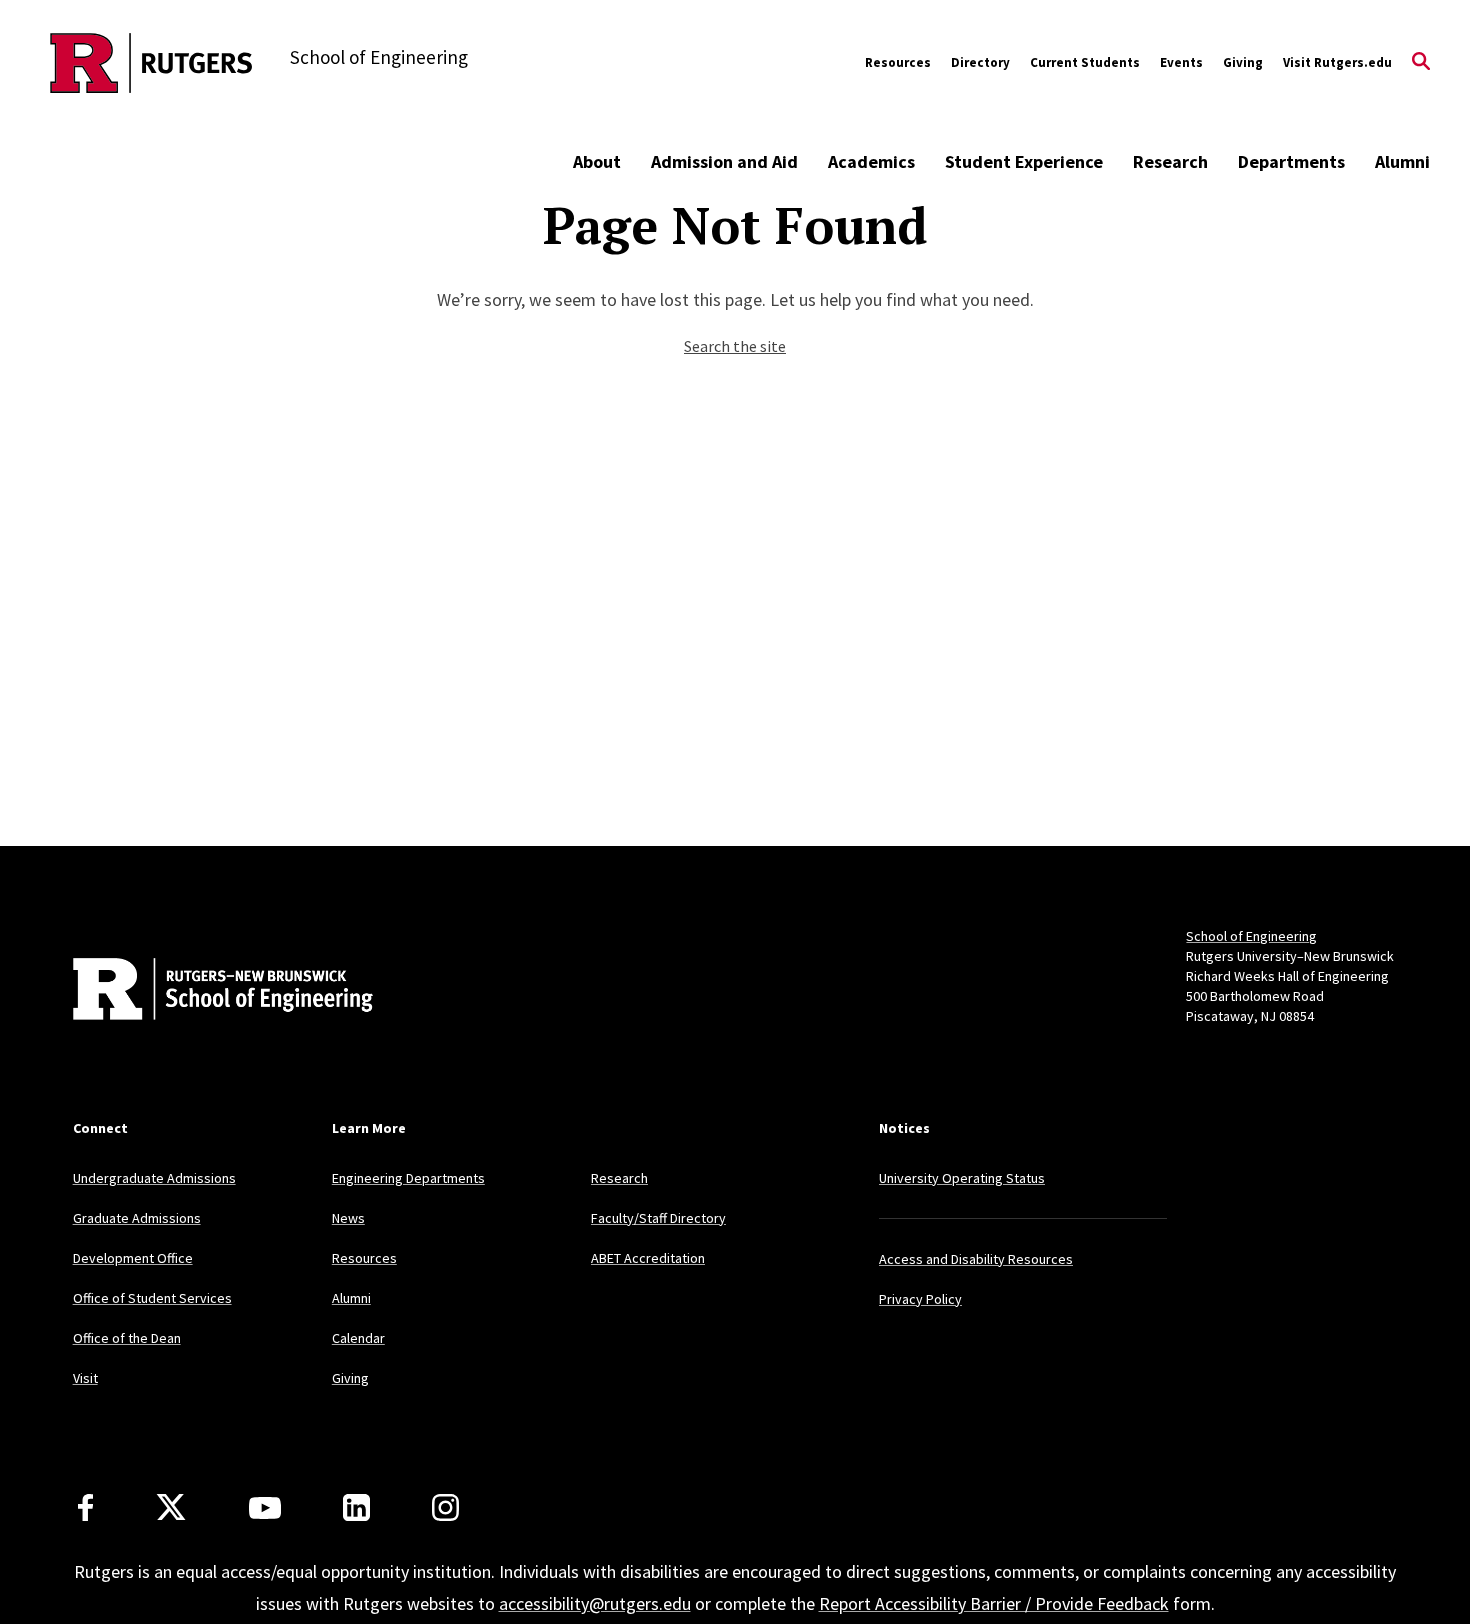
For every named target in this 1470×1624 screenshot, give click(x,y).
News (348, 1218)
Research (1170, 161)
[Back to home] (205, 991)
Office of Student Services (152, 1298)
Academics (871, 161)
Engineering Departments (408, 1178)
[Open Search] (1421, 63)
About (597, 161)
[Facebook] (85, 1507)
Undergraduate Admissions (154, 1178)
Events (1181, 62)
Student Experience (1024, 161)
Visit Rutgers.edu (1337, 62)
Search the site (735, 346)
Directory (980, 62)
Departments (1291, 161)
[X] (171, 1508)
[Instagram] (445, 1507)
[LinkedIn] (356, 1507)
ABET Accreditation (648, 1258)
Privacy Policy (920, 1299)
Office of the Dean (127, 1338)
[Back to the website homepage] (151, 63)
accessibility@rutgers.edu (595, 1603)
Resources (898, 62)
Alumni (1402, 161)
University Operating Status (962, 1178)
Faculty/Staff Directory (658, 1218)
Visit (85, 1378)
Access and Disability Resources (976, 1259)
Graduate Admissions (137, 1218)
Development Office (133, 1258)
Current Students (1085, 62)
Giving (1243, 62)
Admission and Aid (724, 161)
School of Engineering (1251, 936)
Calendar (358, 1338)
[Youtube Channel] (265, 1508)
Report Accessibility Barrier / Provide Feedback (994, 1603)
